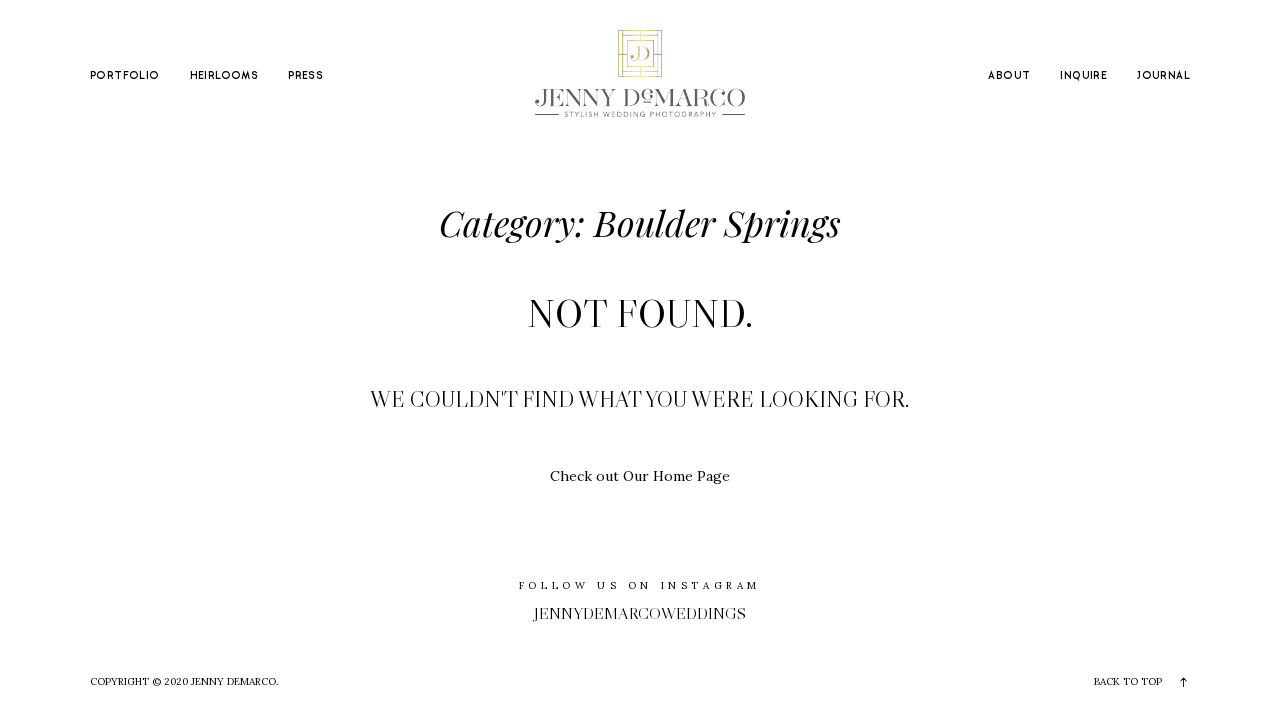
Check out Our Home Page (640, 476)
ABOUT (1009, 76)
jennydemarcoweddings (640, 613)
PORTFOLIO (125, 76)
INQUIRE (1083, 76)
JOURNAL (1163, 76)
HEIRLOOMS (224, 76)
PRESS (305, 76)
